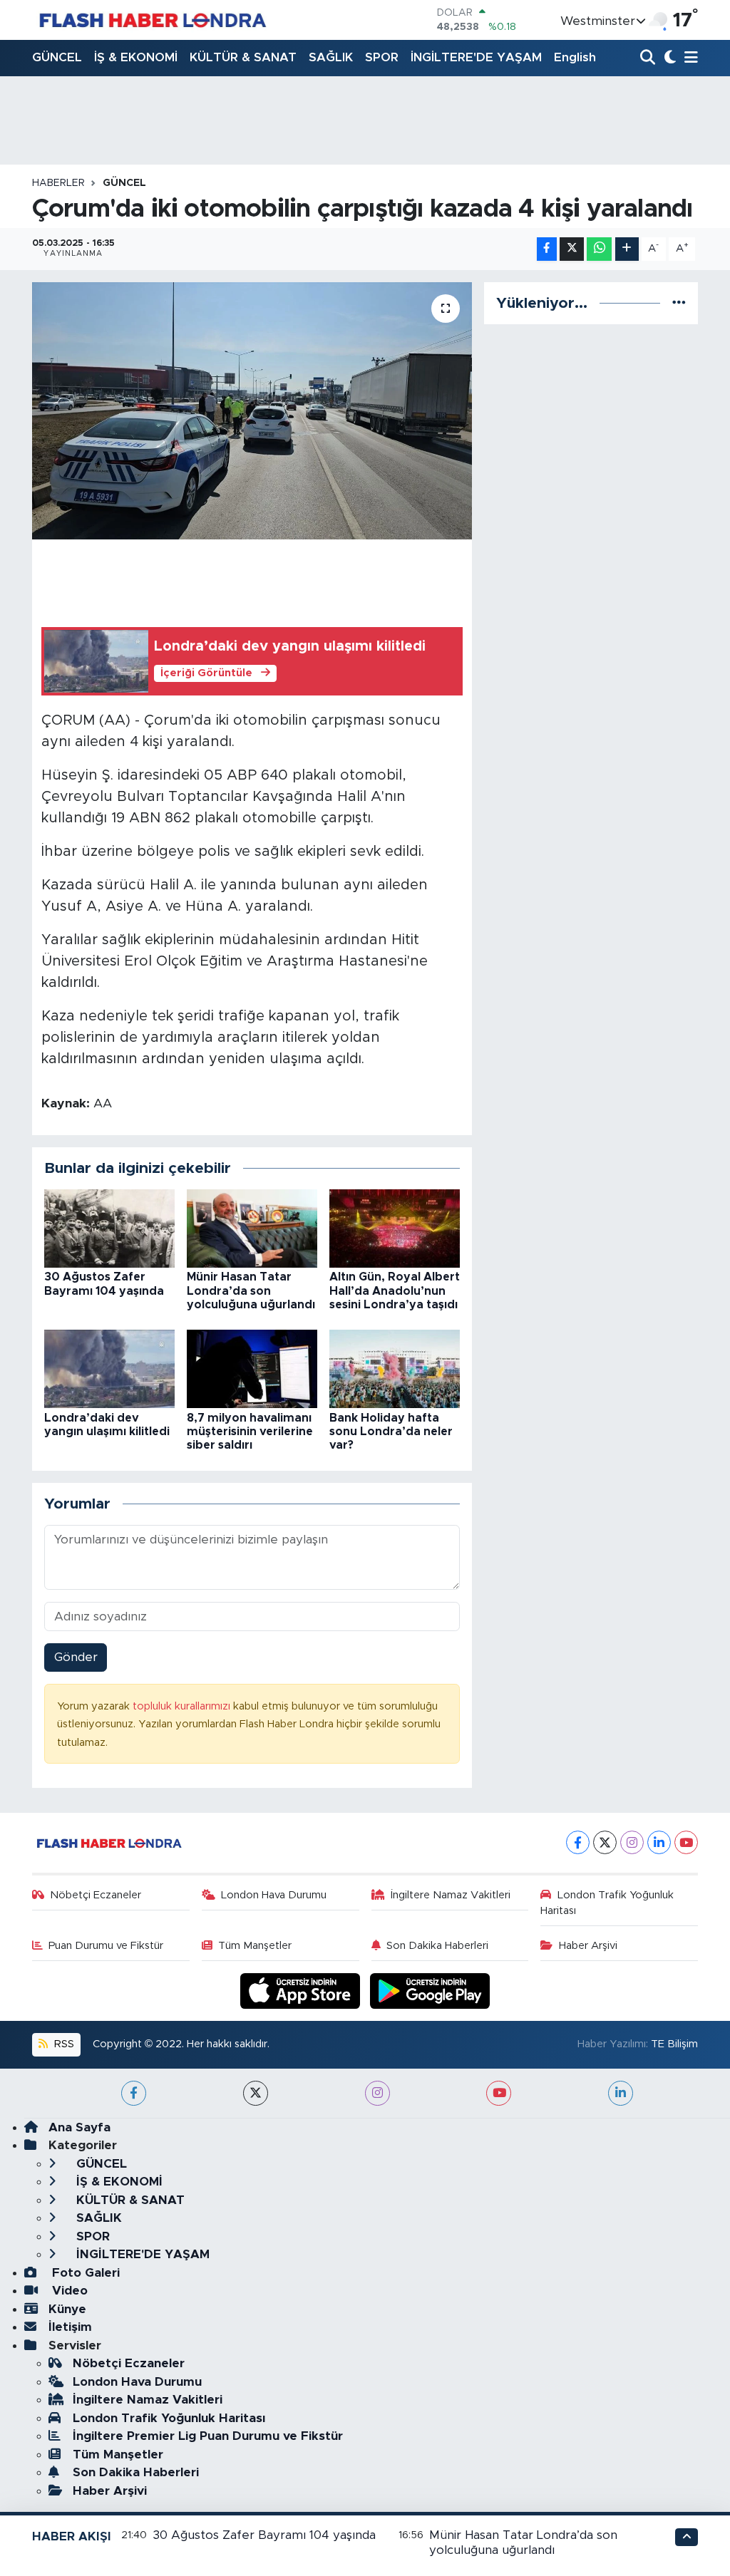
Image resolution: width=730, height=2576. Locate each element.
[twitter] (256, 2093)
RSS (63, 2044)
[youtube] (499, 2093)
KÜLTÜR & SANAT (243, 57)
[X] (605, 1842)
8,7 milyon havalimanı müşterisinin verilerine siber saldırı (250, 1432)
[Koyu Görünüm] (668, 58)
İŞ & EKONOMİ (136, 57)
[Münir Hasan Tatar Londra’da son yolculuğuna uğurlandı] (252, 1228)
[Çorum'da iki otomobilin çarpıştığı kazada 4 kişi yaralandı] (252, 411)
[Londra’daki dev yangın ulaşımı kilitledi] (109, 1369)
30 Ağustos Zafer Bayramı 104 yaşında (264, 2535)
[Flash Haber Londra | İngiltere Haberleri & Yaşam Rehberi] (151, 20)
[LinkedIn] (659, 1842)
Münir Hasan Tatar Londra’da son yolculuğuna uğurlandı (251, 1290)
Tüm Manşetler (255, 1946)
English (575, 57)
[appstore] (302, 1990)
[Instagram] (632, 1842)
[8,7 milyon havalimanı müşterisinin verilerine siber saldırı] (252, 1369)
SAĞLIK (331, 57)
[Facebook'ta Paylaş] (547, 249)
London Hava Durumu (274, 1895)
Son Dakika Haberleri (437, 1946)
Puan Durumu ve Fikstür (106, 1946)
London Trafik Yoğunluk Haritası (607, 1903)
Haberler (58, 183)
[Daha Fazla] (627, 249)
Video (68, 2291)
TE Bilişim (674, 2044)
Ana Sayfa (79, 2127)
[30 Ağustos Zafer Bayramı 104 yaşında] (109, 1228)
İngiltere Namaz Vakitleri (451, 1895)
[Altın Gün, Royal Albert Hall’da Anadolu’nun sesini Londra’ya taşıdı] (395, 1228)
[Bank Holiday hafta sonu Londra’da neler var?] (395, 1369)
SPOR (382, 57)
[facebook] (134, 2093)
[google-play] (430, 1990)
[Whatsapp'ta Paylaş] (599, 249)
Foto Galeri (84, 2273)
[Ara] (649, 58)
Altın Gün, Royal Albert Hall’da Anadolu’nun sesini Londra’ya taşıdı (395, 1290)
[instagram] (377, 2093)
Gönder (76, 1657)
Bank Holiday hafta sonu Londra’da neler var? (391, 1432)
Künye (67, 2309)
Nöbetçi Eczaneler (96, 1895)
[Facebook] (578, 1842)
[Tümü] (679, 303)
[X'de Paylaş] (572, 249)
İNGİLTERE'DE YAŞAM (476, 57)
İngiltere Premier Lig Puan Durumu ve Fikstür (208, 2436)
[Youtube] (686, 1842)
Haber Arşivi (588, 1946)
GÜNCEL (57, 57)
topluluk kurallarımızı (183, 1706)
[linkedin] (621, 2093)
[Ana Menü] (689, 58)
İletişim (70, 2327)
